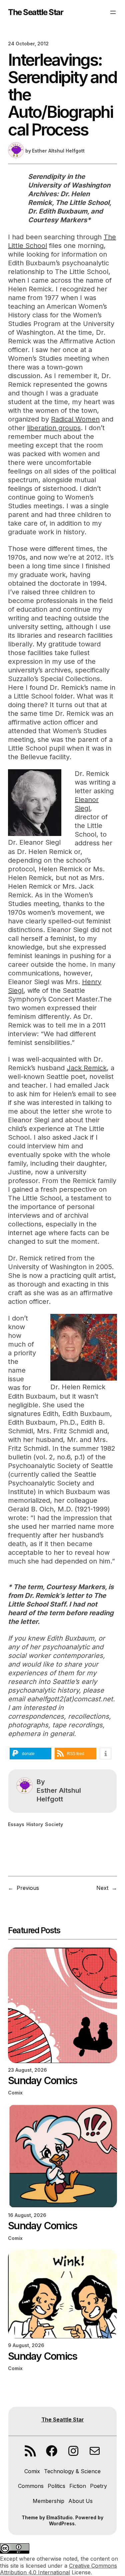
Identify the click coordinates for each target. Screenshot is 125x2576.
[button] (30, 1754)
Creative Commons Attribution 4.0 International (58, 2569)
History (35, 1824)
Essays (16, 1824)
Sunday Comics (42, 2080)
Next (102, 1888)
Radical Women (75, 419)
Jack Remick (87, 1068)
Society (54, 1824)
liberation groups (54, 428)
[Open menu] (113, 12)
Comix (15, 2093)
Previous (28, 1888)
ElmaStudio (59, 2517)
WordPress (62, 2523)
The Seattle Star (35, 12)
